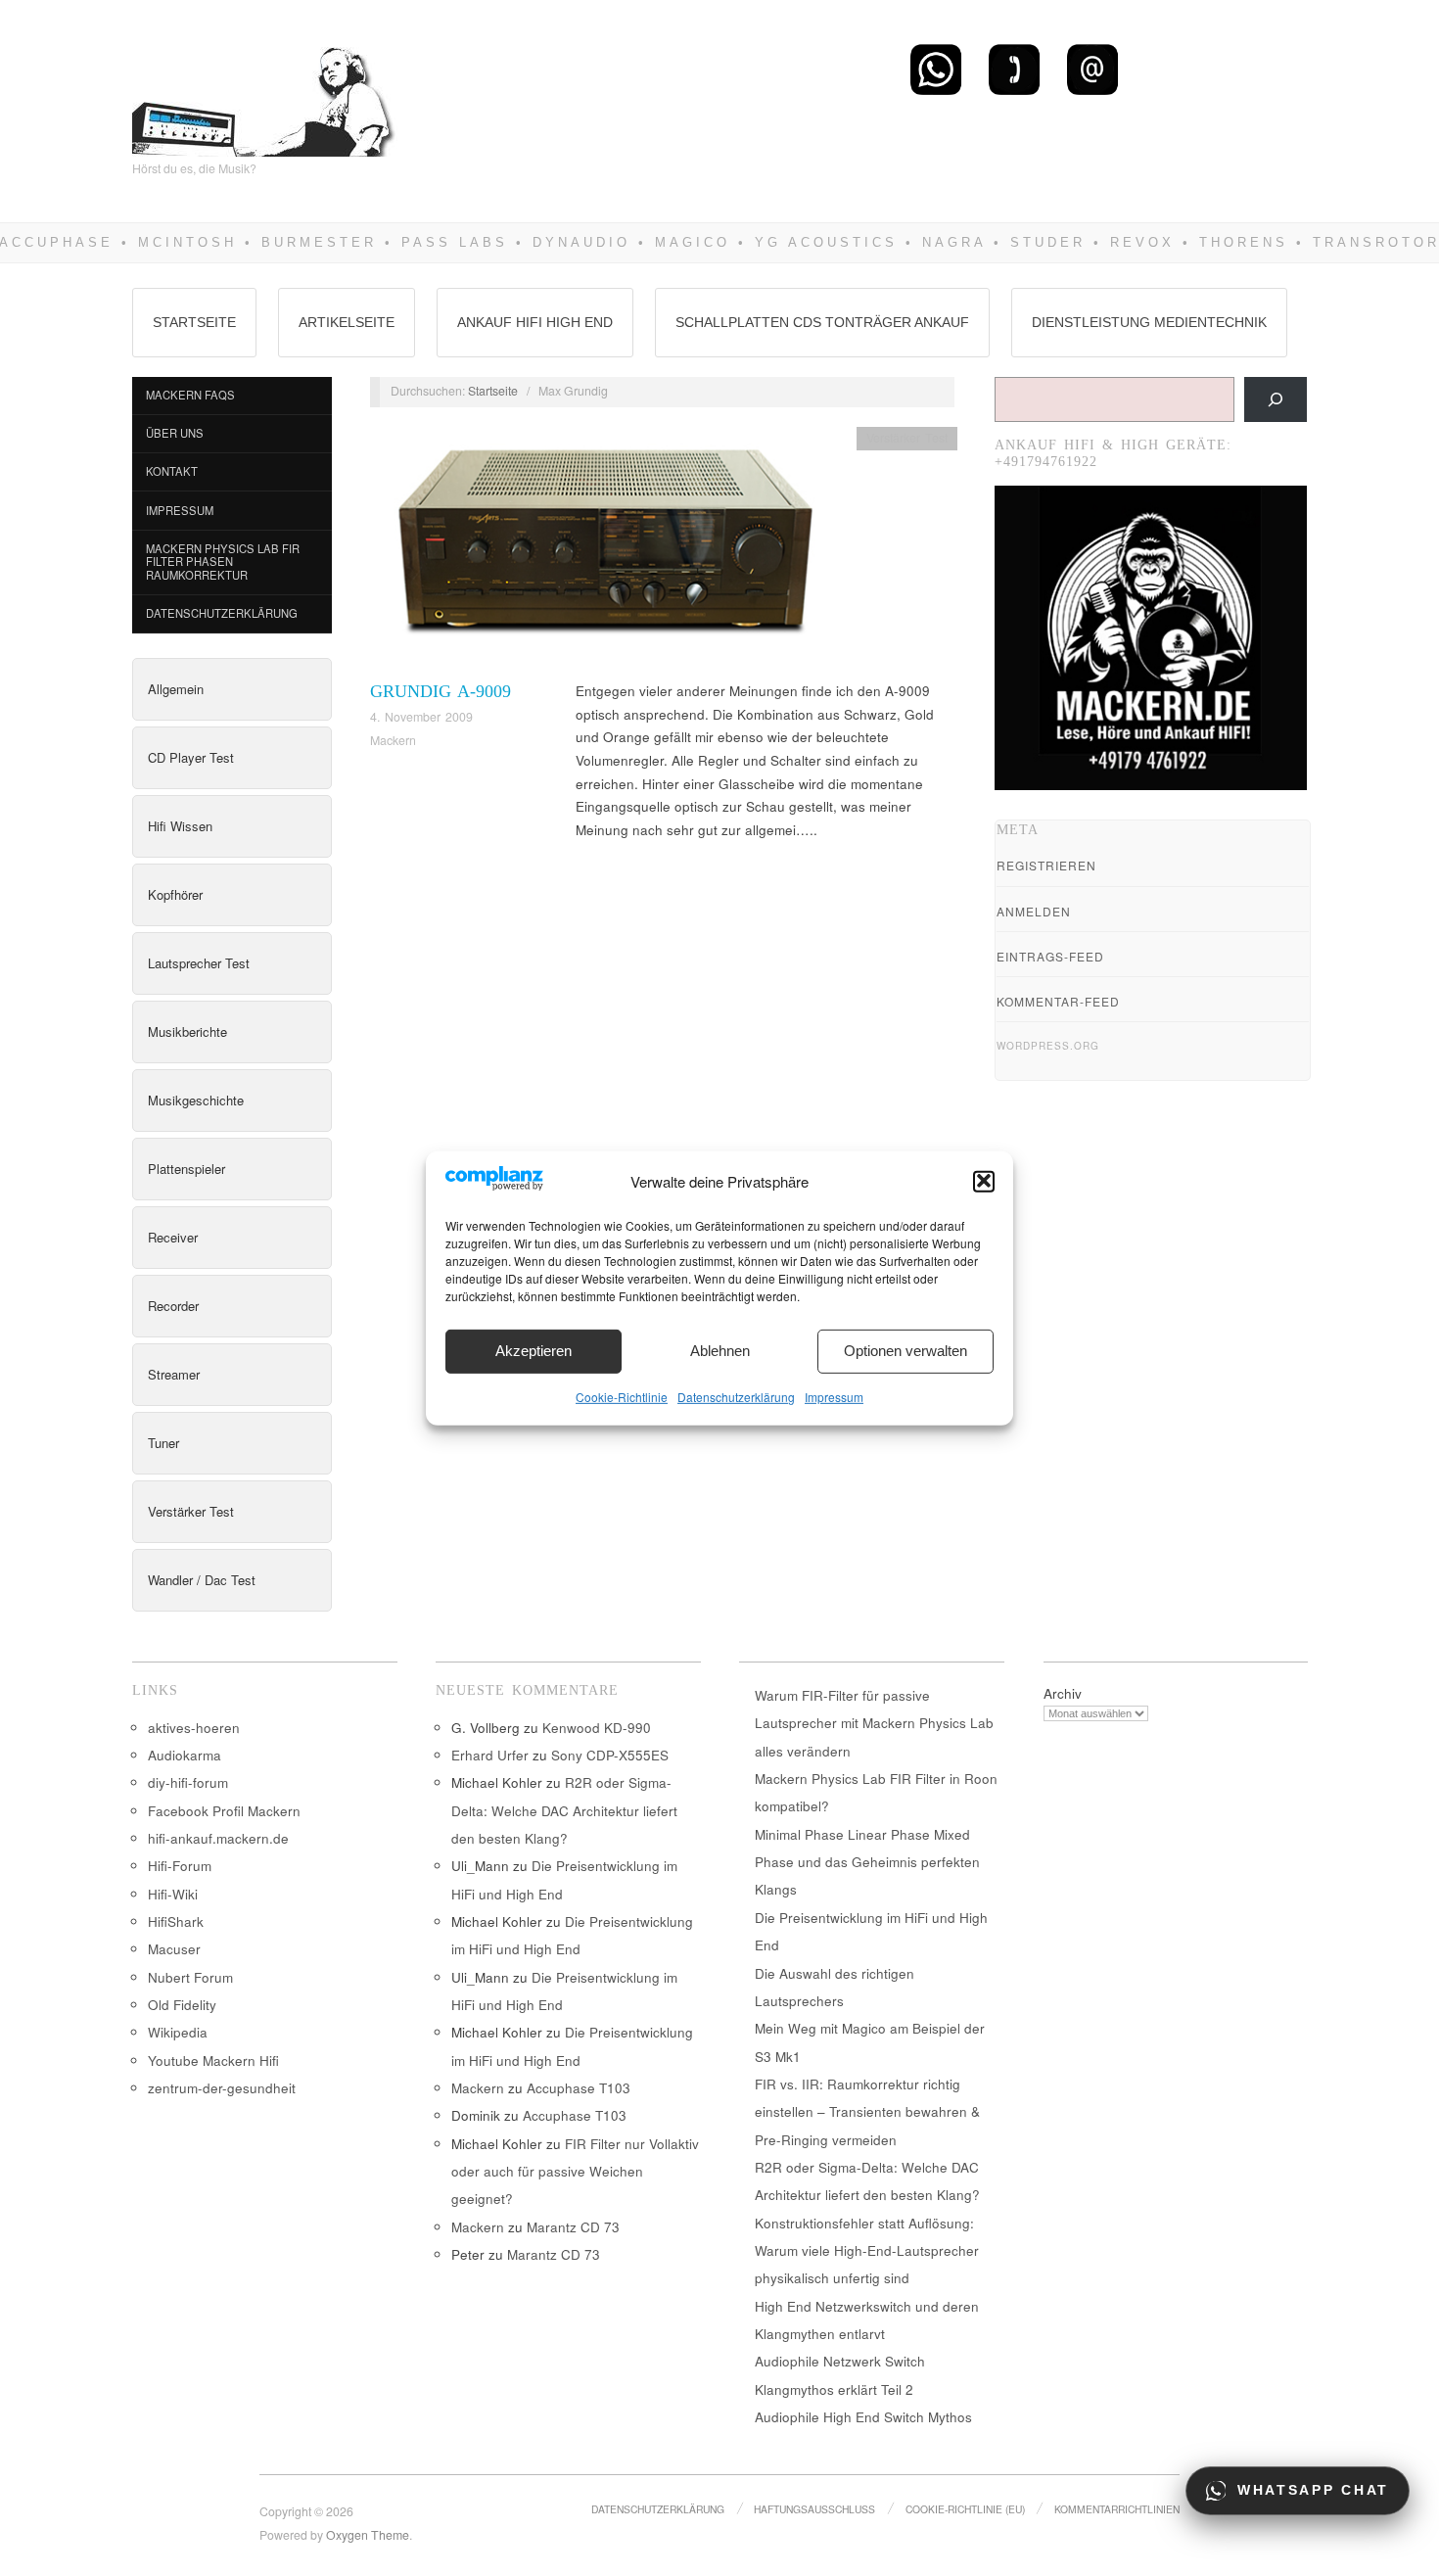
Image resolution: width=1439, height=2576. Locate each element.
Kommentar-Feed (1058, 1001)
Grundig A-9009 (441, 691)
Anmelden (1034, 911)
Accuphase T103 (579, 2088)
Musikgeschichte (196, 1100)
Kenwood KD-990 (597, 1728)
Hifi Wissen (180, 826)
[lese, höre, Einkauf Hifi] (265, 94)
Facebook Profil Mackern (224, 1811)
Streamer (174, 1374)
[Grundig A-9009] (600, 551)
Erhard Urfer (490, 1755)
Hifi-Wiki (173, 1894)
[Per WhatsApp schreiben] (936, 69)
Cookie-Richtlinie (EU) (965, 2509)
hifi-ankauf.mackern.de (218, 1838)
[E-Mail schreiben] (1092, 69)
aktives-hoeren (194, 1728)
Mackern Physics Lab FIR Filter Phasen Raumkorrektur (223, 562)
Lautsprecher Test (199, 963)
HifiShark (176, 1921)
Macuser (174, 1949)
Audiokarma (185, 1755)
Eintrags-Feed (1050, 956)
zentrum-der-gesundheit (222, 2088)
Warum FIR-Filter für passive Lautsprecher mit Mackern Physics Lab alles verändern (874, 1723)
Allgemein (176, 689)
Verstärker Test (191, 1511)
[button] (984, 1181)
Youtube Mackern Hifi (213, 2061)
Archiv (1063, 1693)
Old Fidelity (182, 2005)
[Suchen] (1276, 399)
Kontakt (172, 471)
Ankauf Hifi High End (535, 322)
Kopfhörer (175, 894)
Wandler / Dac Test (202, 1580)
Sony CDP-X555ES (610, 1755)
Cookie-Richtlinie (622, 1396)
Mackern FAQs (190, 395)
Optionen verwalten (905, 1351)
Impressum (834, 1396)
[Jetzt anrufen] (1014, 69)
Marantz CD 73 (573, 2227)
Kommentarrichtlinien (1117, 2509)
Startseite (194, 322)
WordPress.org (1048, 1046)
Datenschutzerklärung (736, 1396)
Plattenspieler (186, 1169)
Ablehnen (720, 1351)
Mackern (393, 740)
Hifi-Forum (180, 1866)
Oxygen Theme (368, 2535)
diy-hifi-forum (188, 1782)
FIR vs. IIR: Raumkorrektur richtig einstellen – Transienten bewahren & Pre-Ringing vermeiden (867, 2112)
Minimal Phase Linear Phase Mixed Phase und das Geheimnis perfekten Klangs (867, 1862)
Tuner (163, 1443)
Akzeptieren (534, 1351)
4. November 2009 (421, 717)
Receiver (173, 1237)
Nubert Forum (190, 1977)
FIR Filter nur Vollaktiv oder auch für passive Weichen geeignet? (575, 2172)
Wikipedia (178, 2032)
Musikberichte (187, 1031)
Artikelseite (347, 322)
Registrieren (1046, 865)
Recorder (173, 1306)
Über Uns (175, 433)
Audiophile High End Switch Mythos (863, 2417)
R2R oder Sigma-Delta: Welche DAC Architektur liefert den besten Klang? (564, 1810)
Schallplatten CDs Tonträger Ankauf (822, 322)
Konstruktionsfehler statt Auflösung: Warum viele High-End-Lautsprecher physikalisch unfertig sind (867, 2251)
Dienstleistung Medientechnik (1149, 322)
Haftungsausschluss (814, 2509)
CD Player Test (191, 757)
